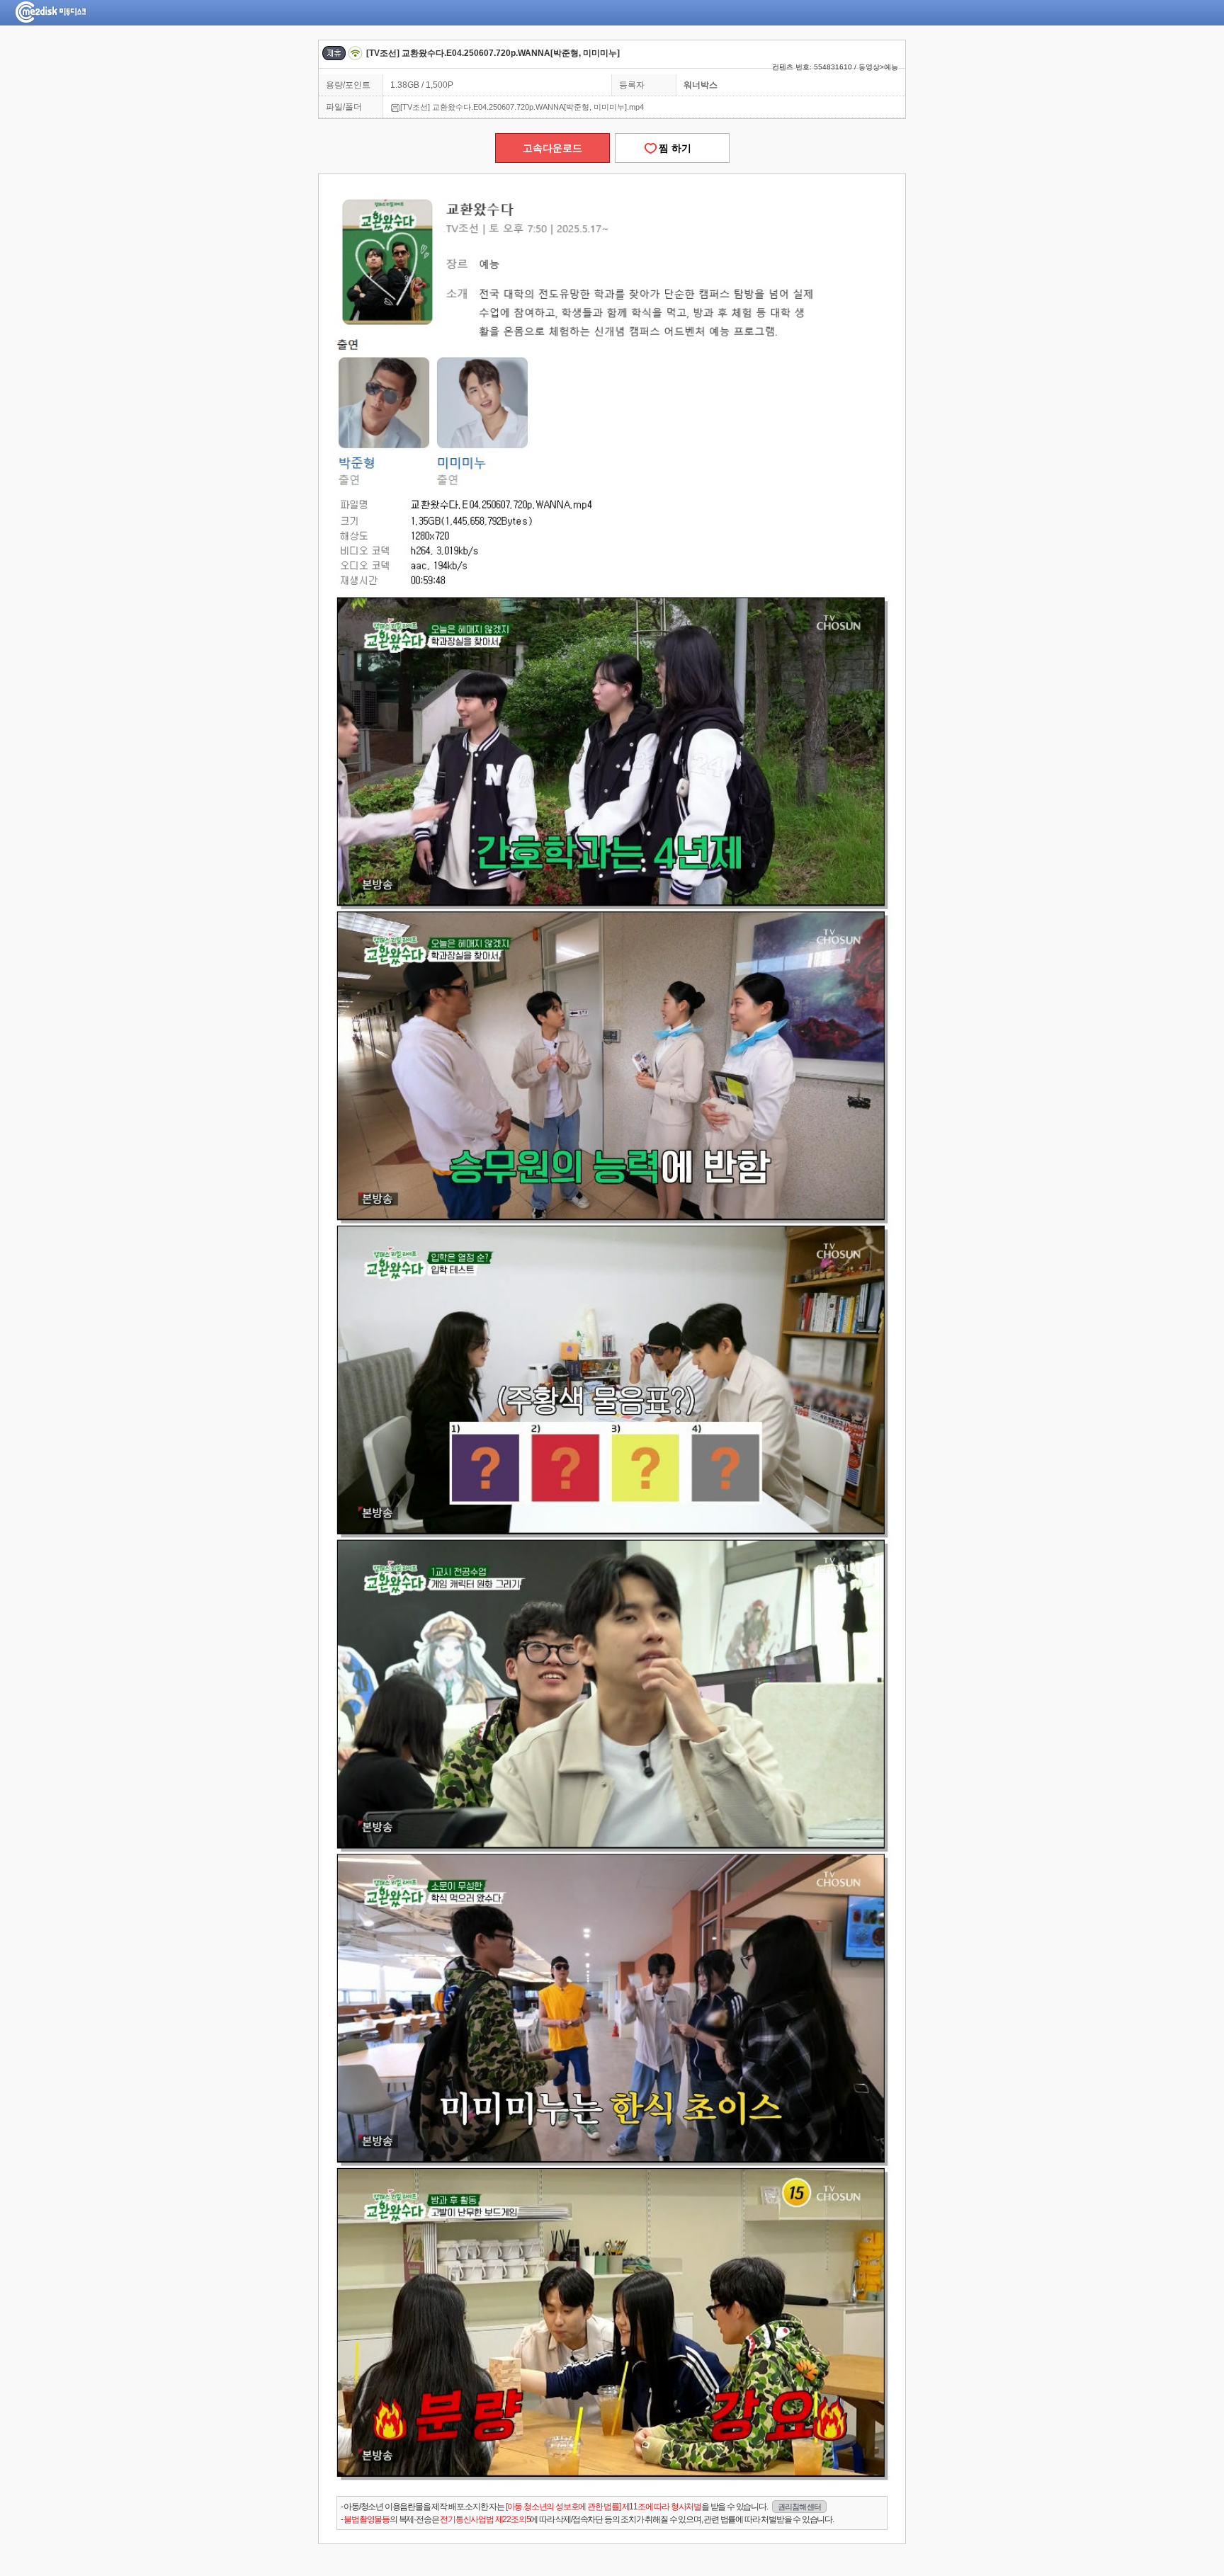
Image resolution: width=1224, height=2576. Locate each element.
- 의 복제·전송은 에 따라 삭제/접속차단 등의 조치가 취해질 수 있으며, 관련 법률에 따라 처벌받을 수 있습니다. (587, 2519)
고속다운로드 (552, 148)
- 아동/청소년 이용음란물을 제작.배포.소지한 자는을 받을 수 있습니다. (581, 2507)
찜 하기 (672, 148)
